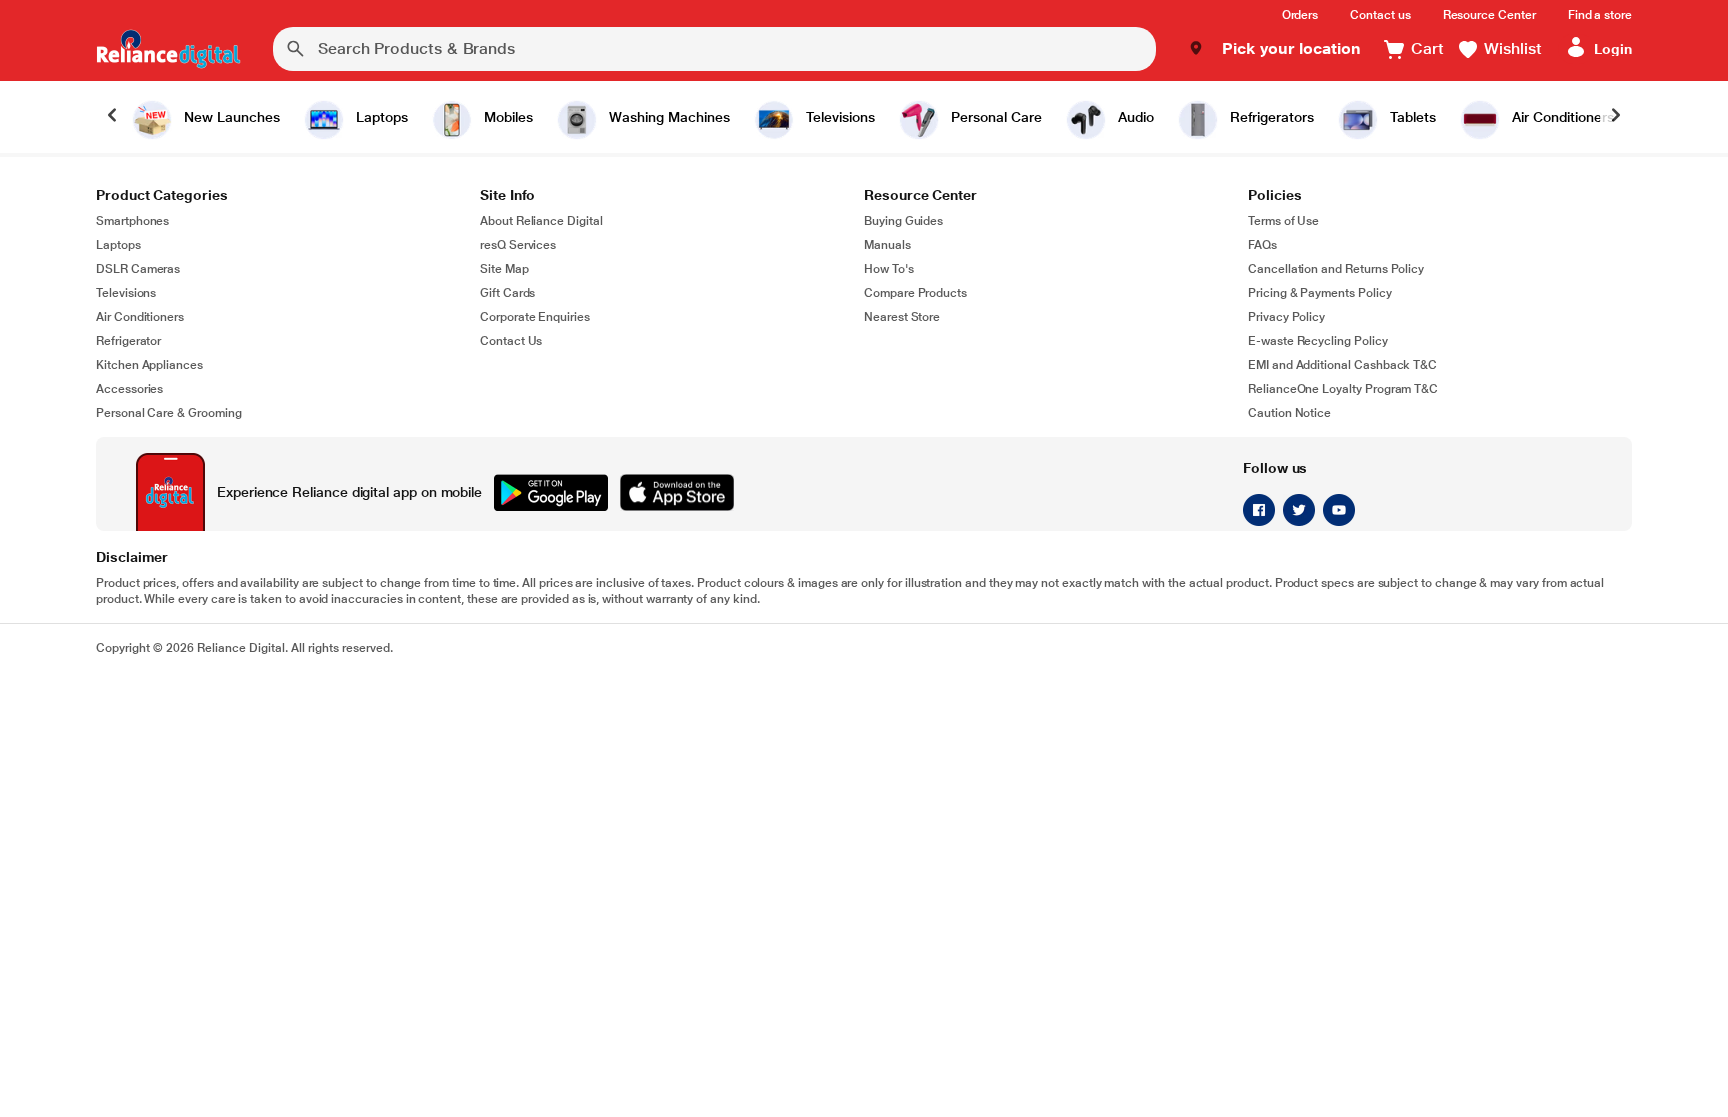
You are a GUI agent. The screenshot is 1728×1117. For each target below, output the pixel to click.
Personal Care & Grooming (169, 413)
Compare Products (915, 293)
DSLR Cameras (138, 269)
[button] (1274, 49)
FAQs (1262, 245)
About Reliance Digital (541, 221)
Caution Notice (1289, 413)
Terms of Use (1283, 221)
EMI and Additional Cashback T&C (1342, 365)
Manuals (887, 245)
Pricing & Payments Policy (1320, 293)
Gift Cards (507, 293)
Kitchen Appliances (149, 365)
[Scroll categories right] (1616, 117)
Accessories (129, 389)
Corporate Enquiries (535, 317)
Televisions (126, 293)
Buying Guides (903, 221)
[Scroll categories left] (112, 117)
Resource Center (1489, 15)
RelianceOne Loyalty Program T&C (1343, 389)
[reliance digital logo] (168, 49)
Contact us (1380, 15)
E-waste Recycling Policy (1318, 341)
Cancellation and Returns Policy (1336, 269)
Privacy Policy (1286, 317)
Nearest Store (902, 317)
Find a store (1600, 15)
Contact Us (511, 341)
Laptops (118, 245)
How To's (889, 269)
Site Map (504, 269)
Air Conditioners (140, 317)
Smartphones (132, 221)
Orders (1300, 15)
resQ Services (518, 245)
